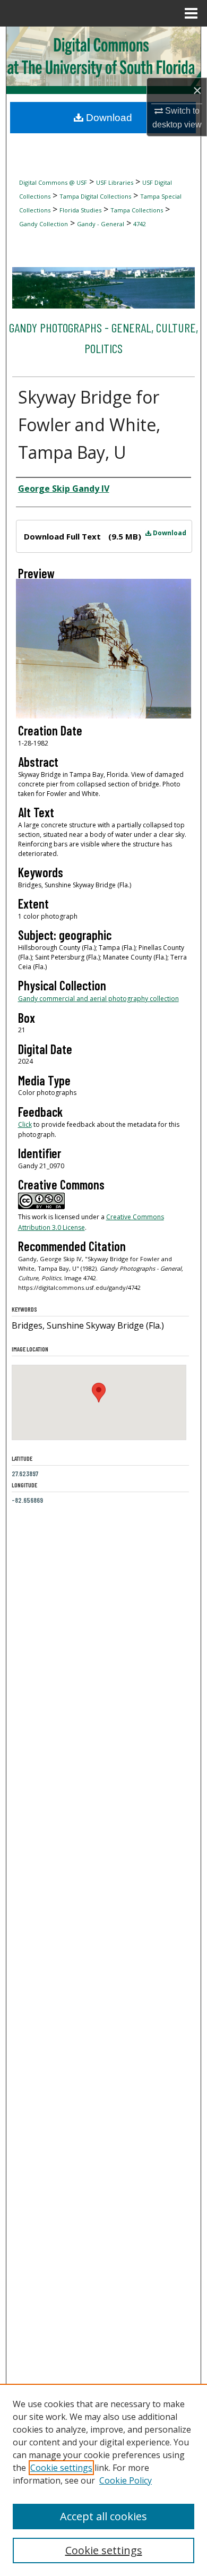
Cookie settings (61, 2468)
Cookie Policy (126, 2480)
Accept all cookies (103, 2516)
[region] (103, 2480)
